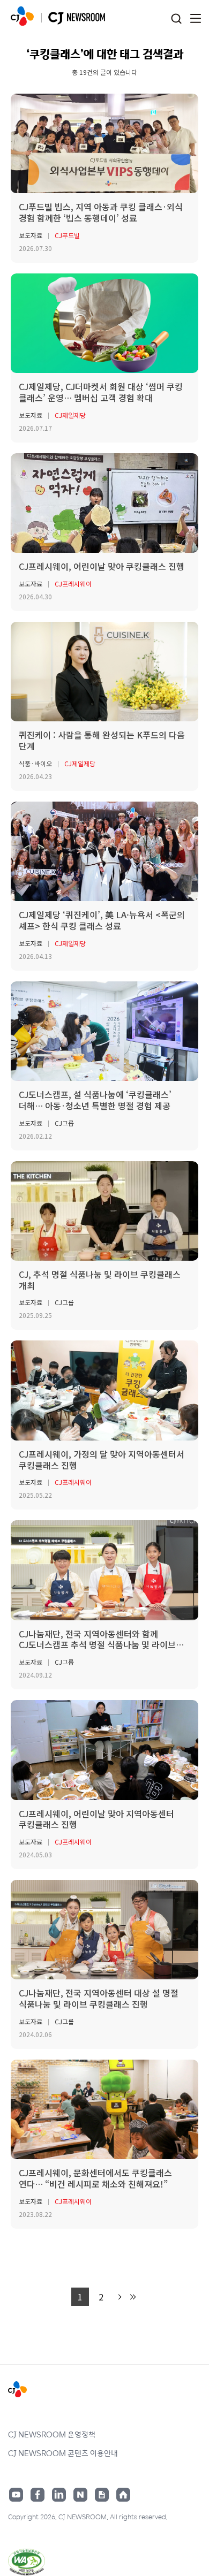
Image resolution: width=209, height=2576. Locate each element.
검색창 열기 (176, 19)
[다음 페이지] (118, 2297)
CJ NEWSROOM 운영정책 (52, 2434)
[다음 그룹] (132, 2297)
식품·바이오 (35, 763)
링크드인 (59, 2495)
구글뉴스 (102, 2495)
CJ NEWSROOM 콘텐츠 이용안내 (63, 2453)
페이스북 (38, 2495)
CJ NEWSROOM (22, 16)
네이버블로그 (80, 2495)
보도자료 (31, 235)
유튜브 (16, 2495)
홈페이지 (123, 2495)
